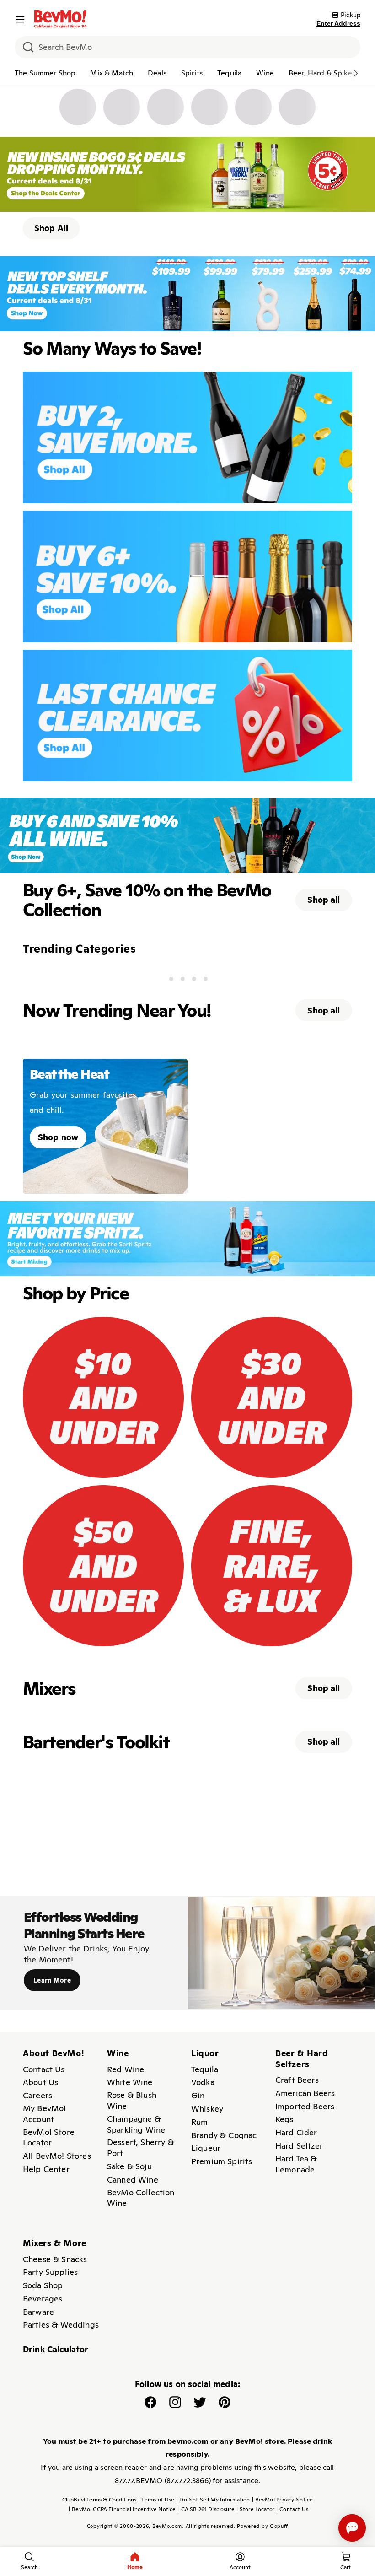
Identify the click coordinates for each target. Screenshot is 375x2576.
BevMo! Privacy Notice (283, 2500)
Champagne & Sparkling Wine (136, 2124)
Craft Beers (297, 2080)
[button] (22, 19)
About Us (40, 2082)
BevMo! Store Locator (49, 2137)
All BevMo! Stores (57, 2156)
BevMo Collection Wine (141, 2198)
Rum (199, 2122)
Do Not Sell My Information (213, 2500)
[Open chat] (352, 2528)
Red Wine (126, 2069)
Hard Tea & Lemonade (296, 2164)
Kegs (284, 2119)
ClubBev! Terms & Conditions (99, 2500)
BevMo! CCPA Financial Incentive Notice (122, 2509)
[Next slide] (355, 73)
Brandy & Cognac (224, 2135)
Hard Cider (296, 2132)
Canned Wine (133, 2180)
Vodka (203, 2082)
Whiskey (207, 2109)
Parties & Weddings (61, 2325)
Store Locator (255, 2509)
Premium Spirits (222, 2161)
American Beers (305, 2093)
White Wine (130, 2082)
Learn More (52, 1980)
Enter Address (338, 23)
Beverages (43, 2298)
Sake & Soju (129, 2166)
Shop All (51, 228)
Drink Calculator (56, 2349)
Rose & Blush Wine (132, 2100)
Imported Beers (305, 2106)
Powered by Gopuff (262, 2526)
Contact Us (44, 2069)
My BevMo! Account (44, 2114)
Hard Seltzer (299, 2146)
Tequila (205, 2069)
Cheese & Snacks (55, 2259)
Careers (37, 2095)
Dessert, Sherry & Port (140, 2148)
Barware (38, 2312)
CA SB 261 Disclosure (206, 2509)
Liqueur (206, 2148)
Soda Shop (43, 2285)
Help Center (46, 2169)
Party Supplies (50, 2272)
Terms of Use (156, 2500)
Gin (198, 2095)
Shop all (324, 900)
